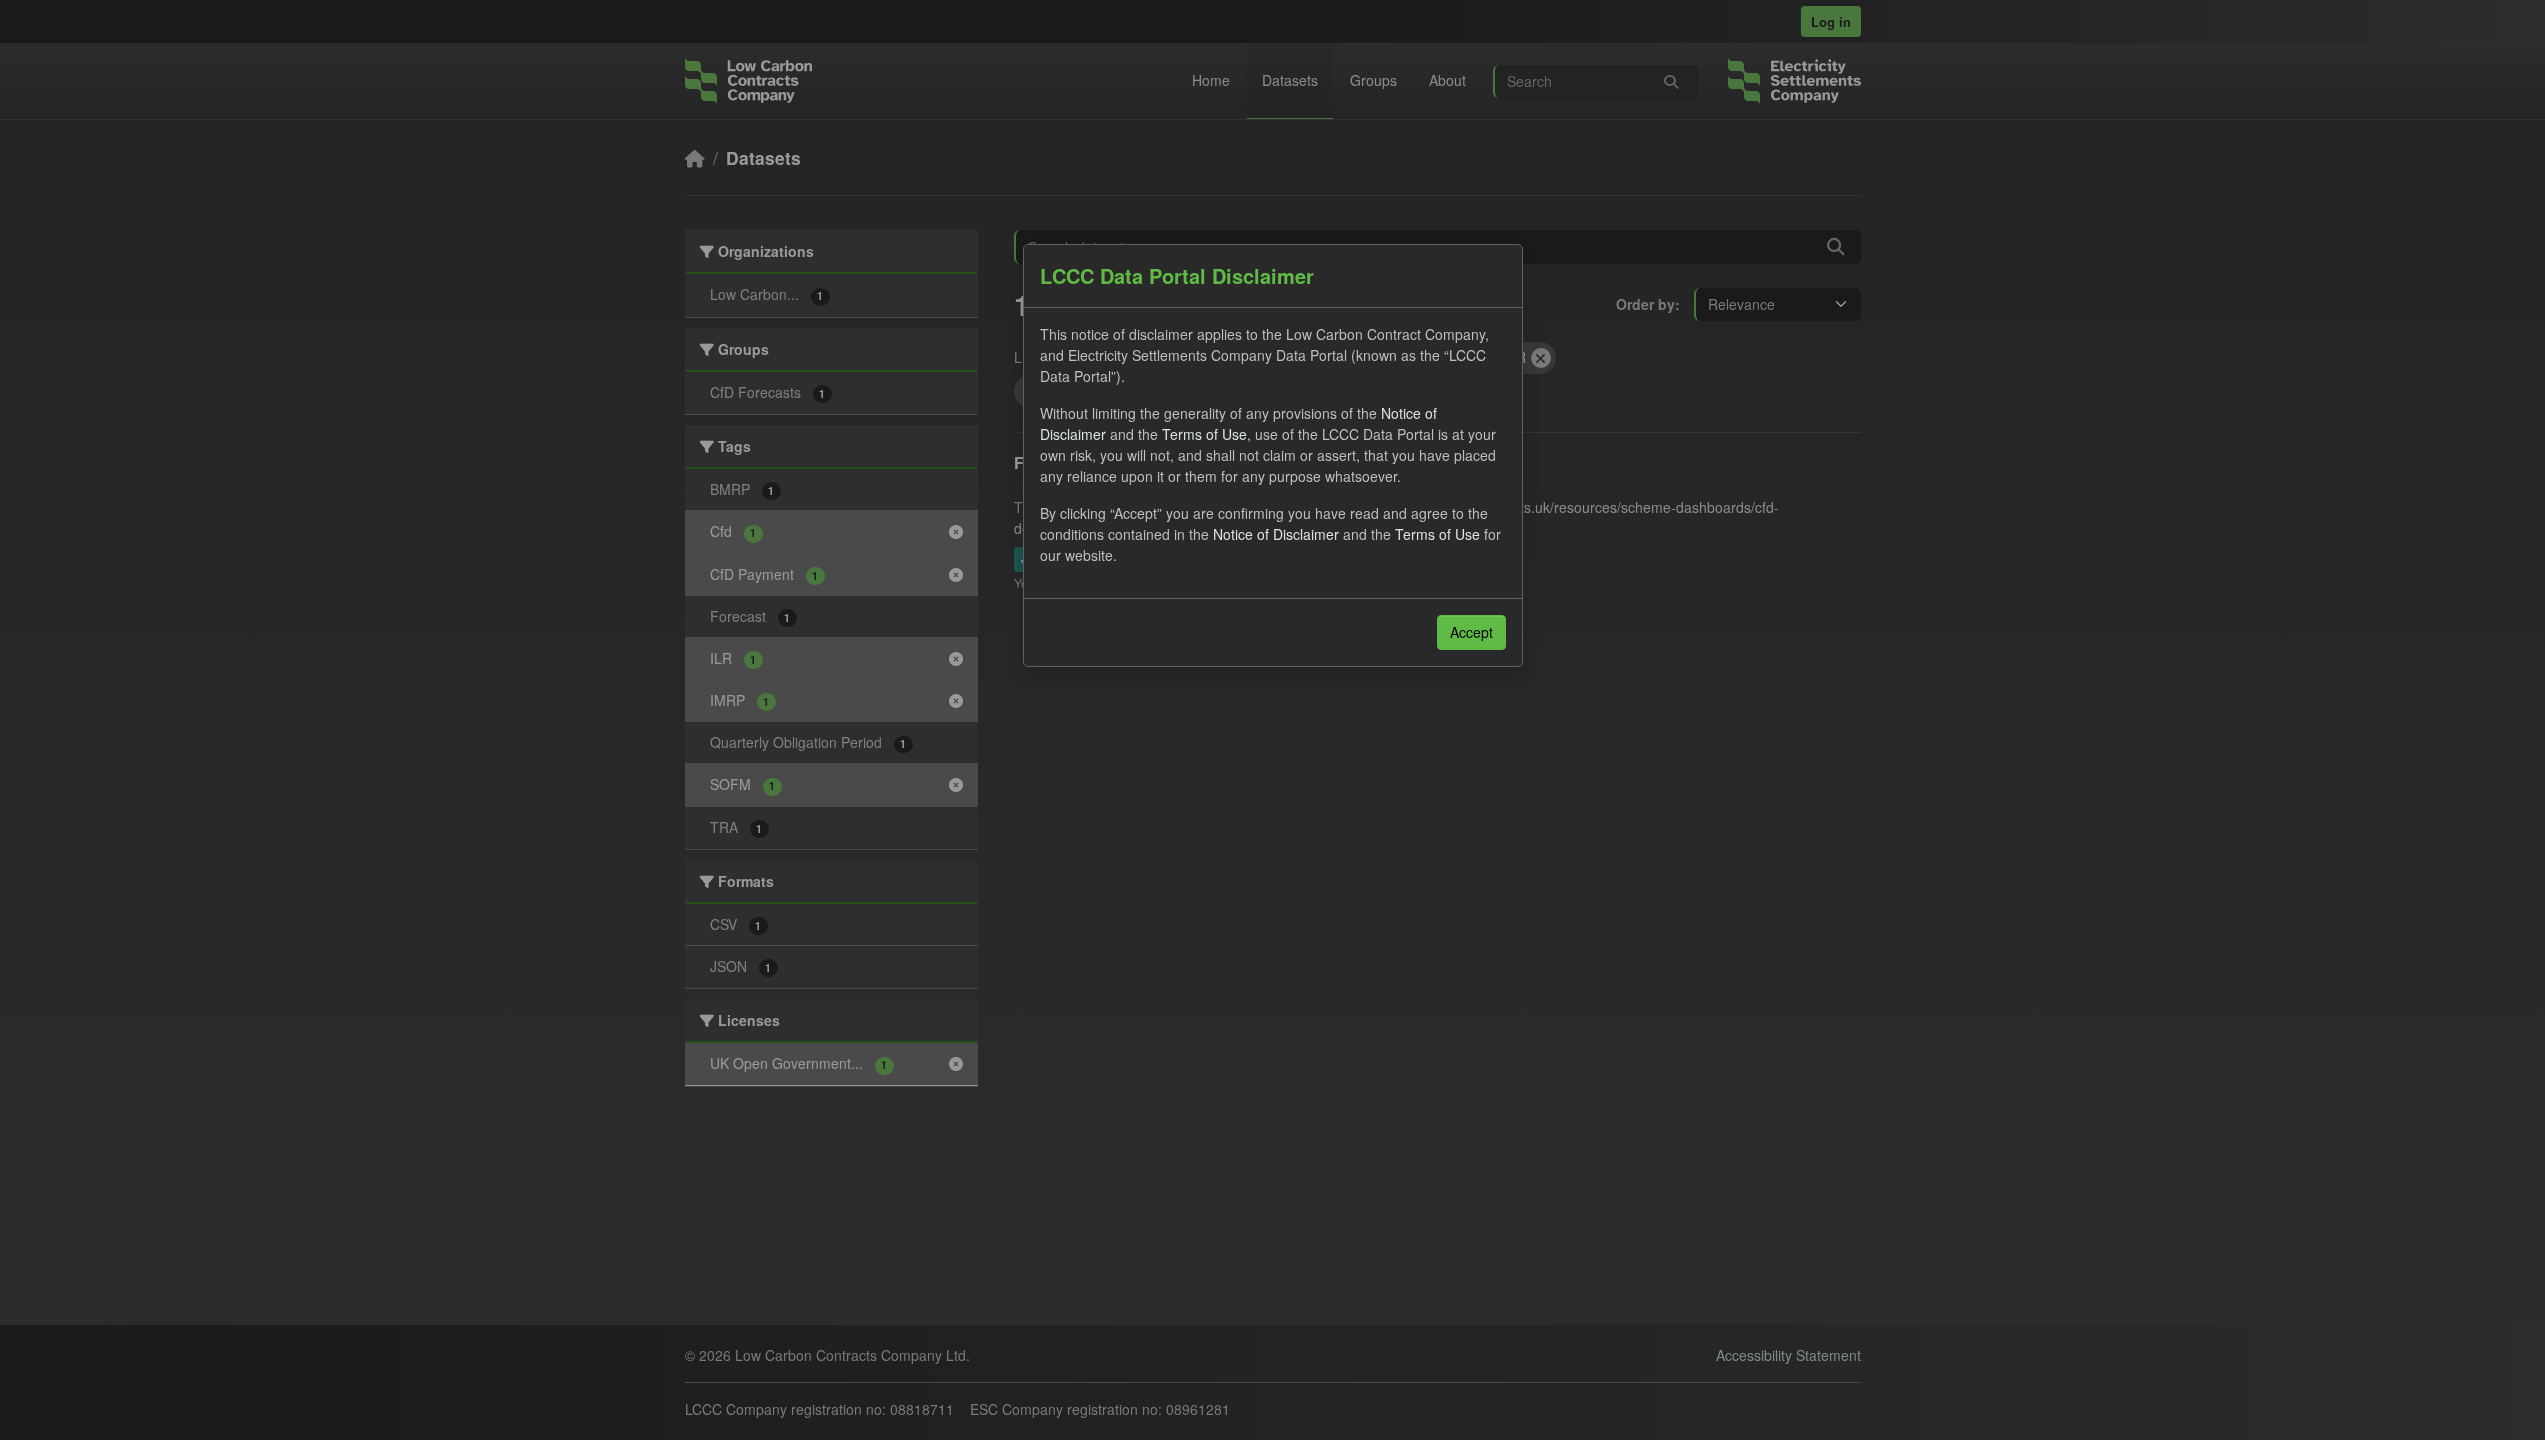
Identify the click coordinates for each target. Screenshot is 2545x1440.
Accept (1471, 632)
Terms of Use (1204, 434)
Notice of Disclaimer (1276, 534)
